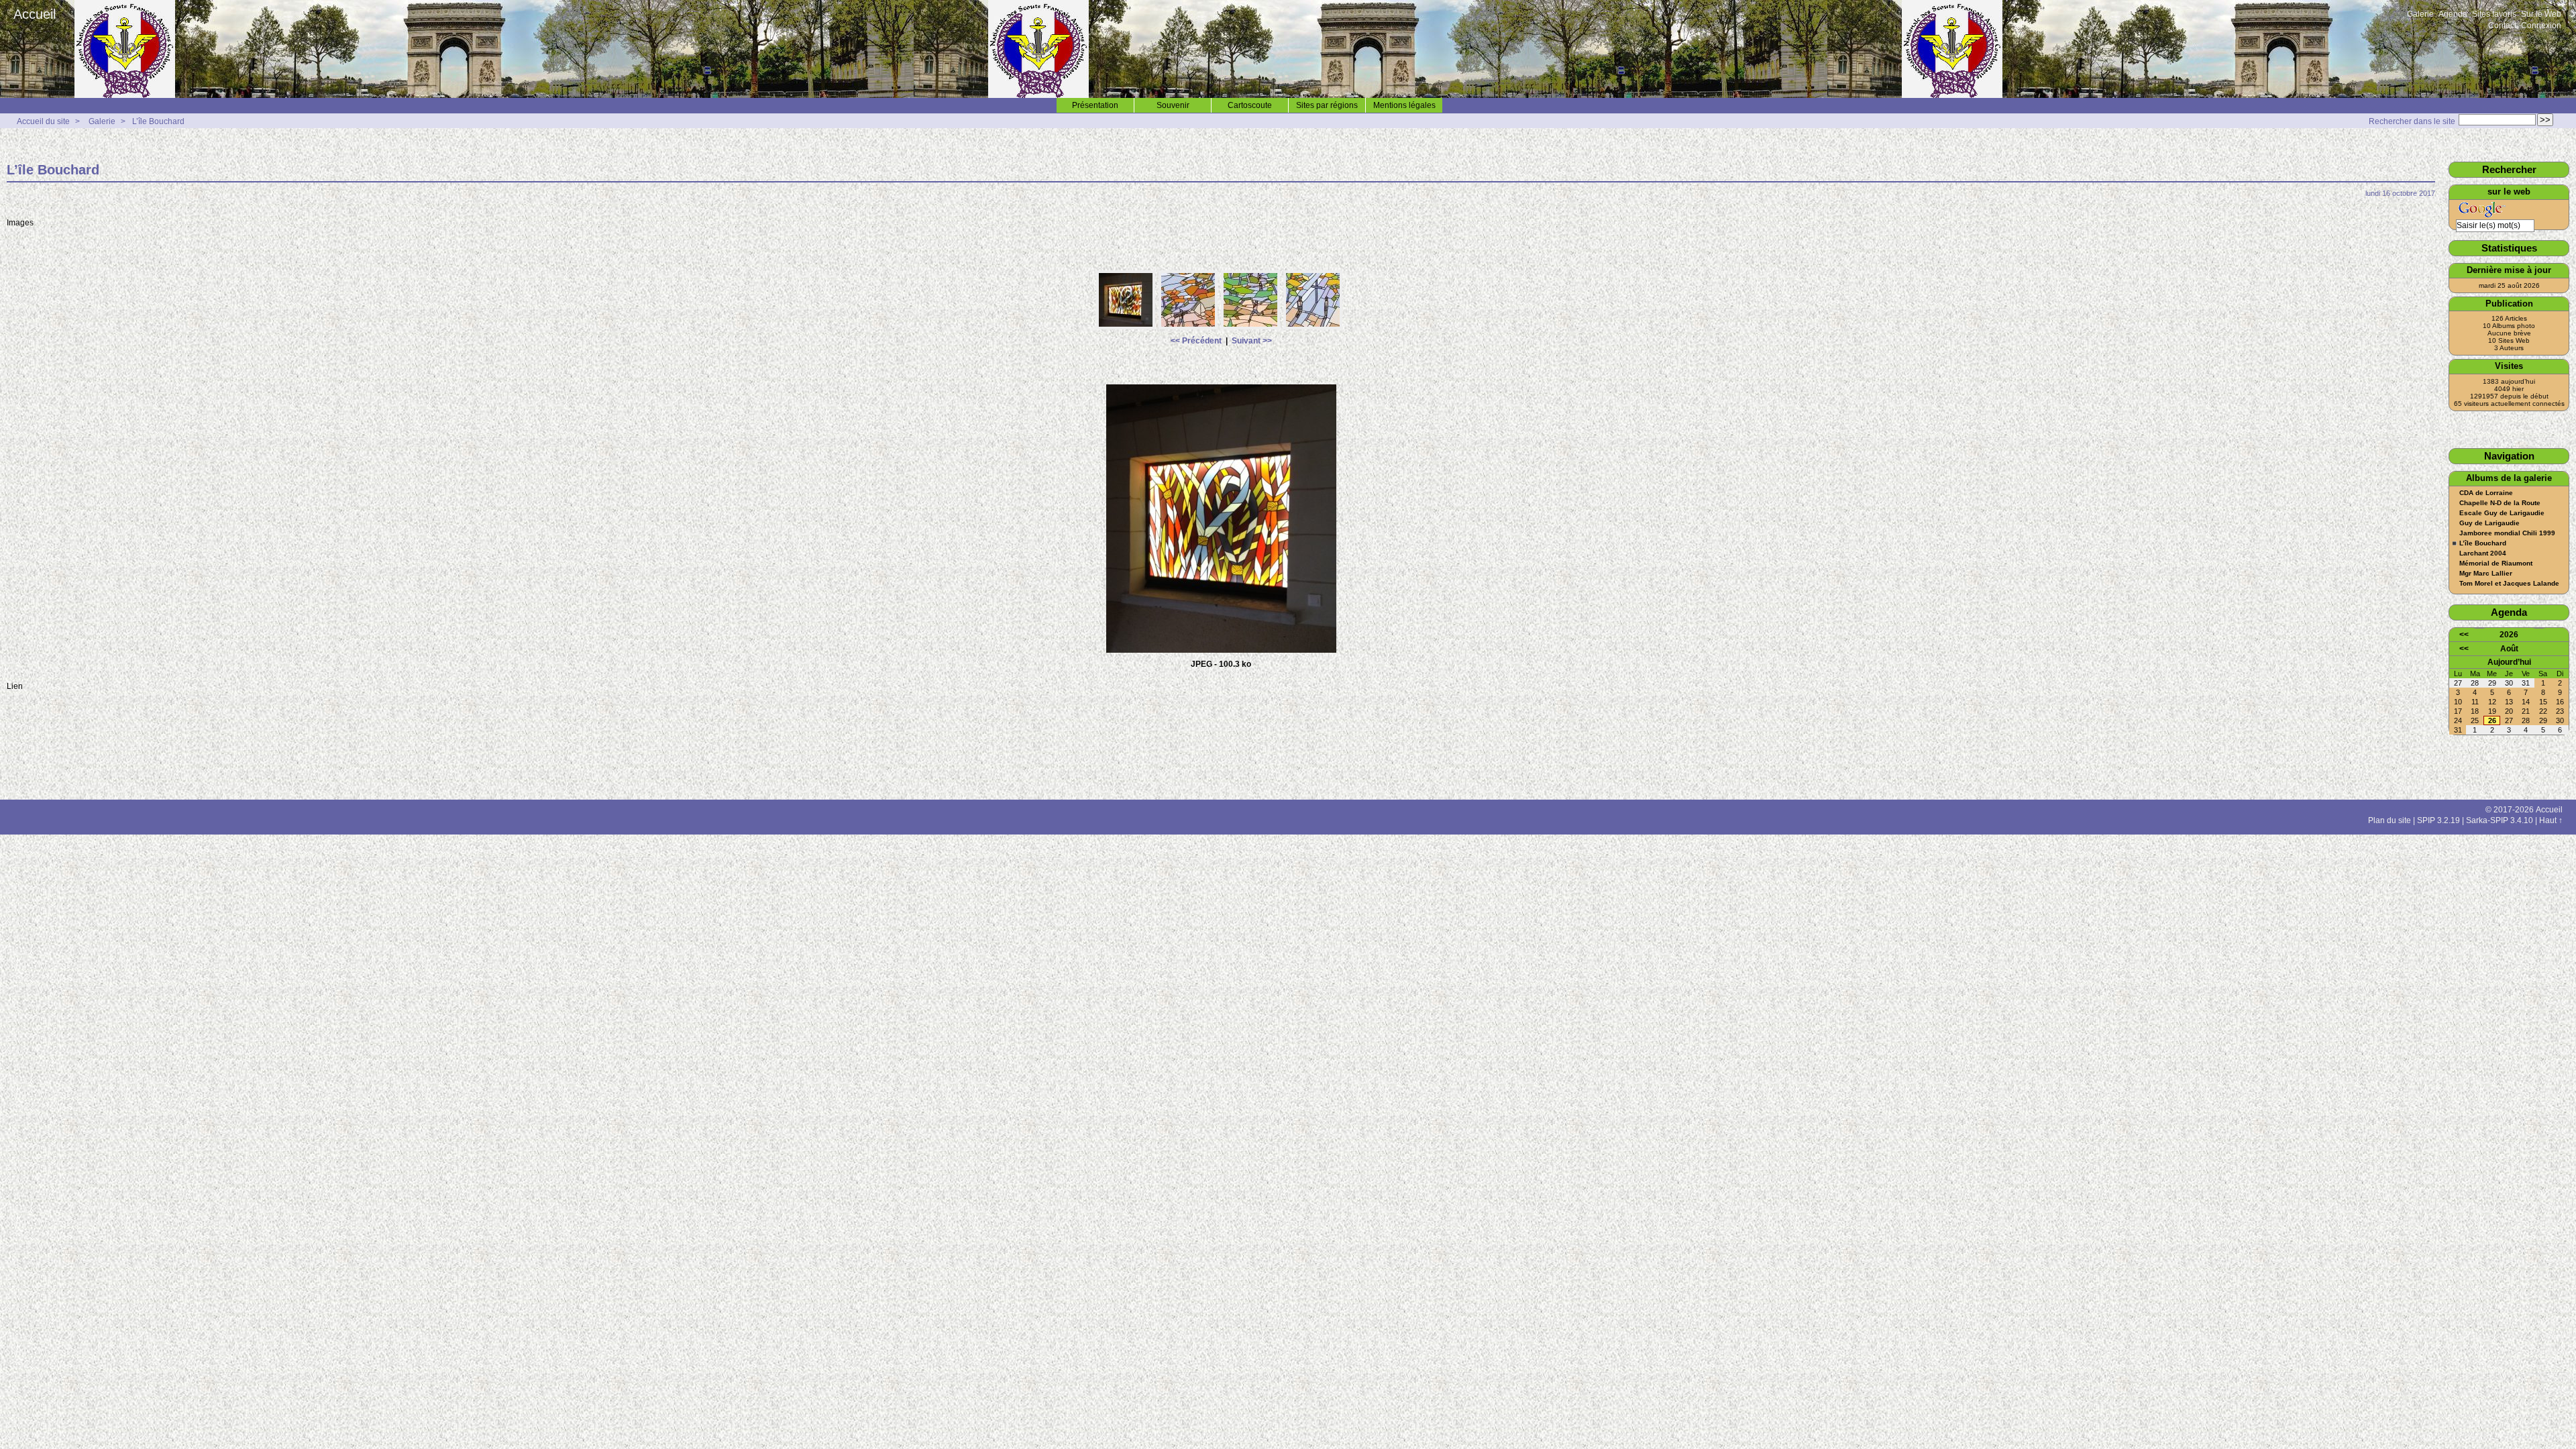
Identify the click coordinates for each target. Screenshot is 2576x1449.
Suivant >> (1252, 341)
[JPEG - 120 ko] (1252, 327)
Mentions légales (1404, 105)
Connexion (2541, 25)
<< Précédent (1196, 341)
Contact (2502, 25)
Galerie (2420, 14)
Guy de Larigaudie (2489, 523)
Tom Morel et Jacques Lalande (2509, 584)
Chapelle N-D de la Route (2500, 503)
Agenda (2453, 14)
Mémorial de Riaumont (2496, 563)
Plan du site (2390, 820)
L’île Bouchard (158, 121)
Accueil (35, 14)
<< (2464, 635)
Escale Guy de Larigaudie (2502, 513)
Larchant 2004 (2483, 553)
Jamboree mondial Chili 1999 (2507, 533)
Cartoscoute (1250, 105)
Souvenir (1173, 105)
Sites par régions (1327, 105)
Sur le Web (2541, 14)
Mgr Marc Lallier (2486, 574)
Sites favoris (2494, 14)
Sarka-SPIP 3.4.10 (2500, 820)
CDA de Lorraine (2486, 493)
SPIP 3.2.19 (2438, 820)
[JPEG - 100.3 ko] (1127, 327)
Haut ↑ (2551, 820)
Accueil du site (43, 121)
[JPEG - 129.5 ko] (1190, 327)
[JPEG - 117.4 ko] (1314, 327)
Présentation (1095, 105)
